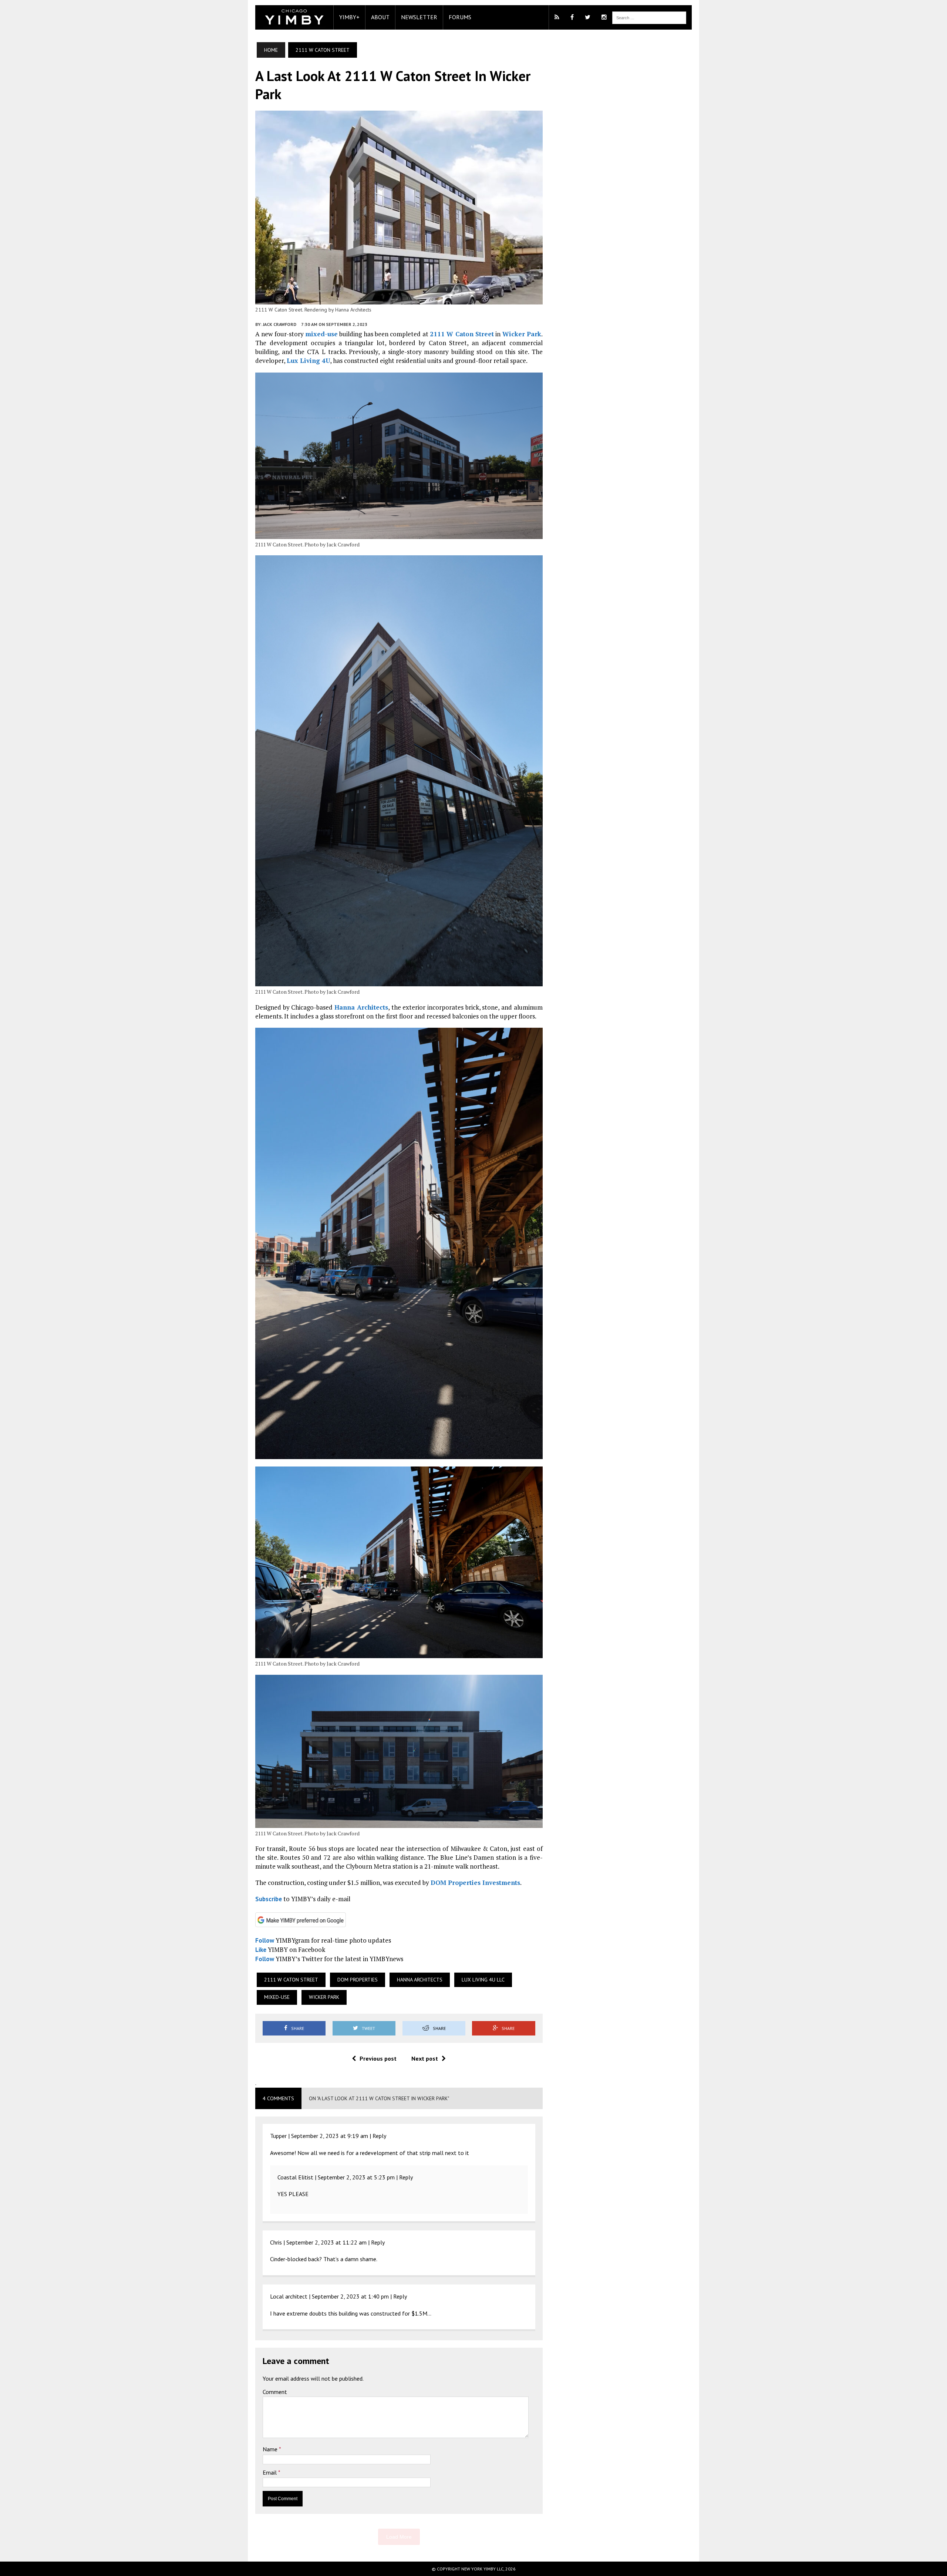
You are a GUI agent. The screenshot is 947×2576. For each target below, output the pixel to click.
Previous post (378, 2058)
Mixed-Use (277, 1997)
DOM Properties (358, 1980)
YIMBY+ (349, 17)
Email (270, 2472)
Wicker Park (522, 334)
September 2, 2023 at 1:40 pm (350, 2296)
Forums (460, 17)
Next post (425, 2058)
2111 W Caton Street (462, 334)
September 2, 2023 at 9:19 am (330, 2136)
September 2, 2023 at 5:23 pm (356, 2177)
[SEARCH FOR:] (649, 17)
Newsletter (419, 17)
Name (271, 2449)
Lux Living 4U (308, 361)
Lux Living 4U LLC (483, 1980)
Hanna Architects (361, 1007)
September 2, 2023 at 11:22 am (326, 2242)
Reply (379, 2136)
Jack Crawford (279, 324)
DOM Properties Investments (475, 1883)
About (380, 17)
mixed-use (321, 334)
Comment (275, 2392)
